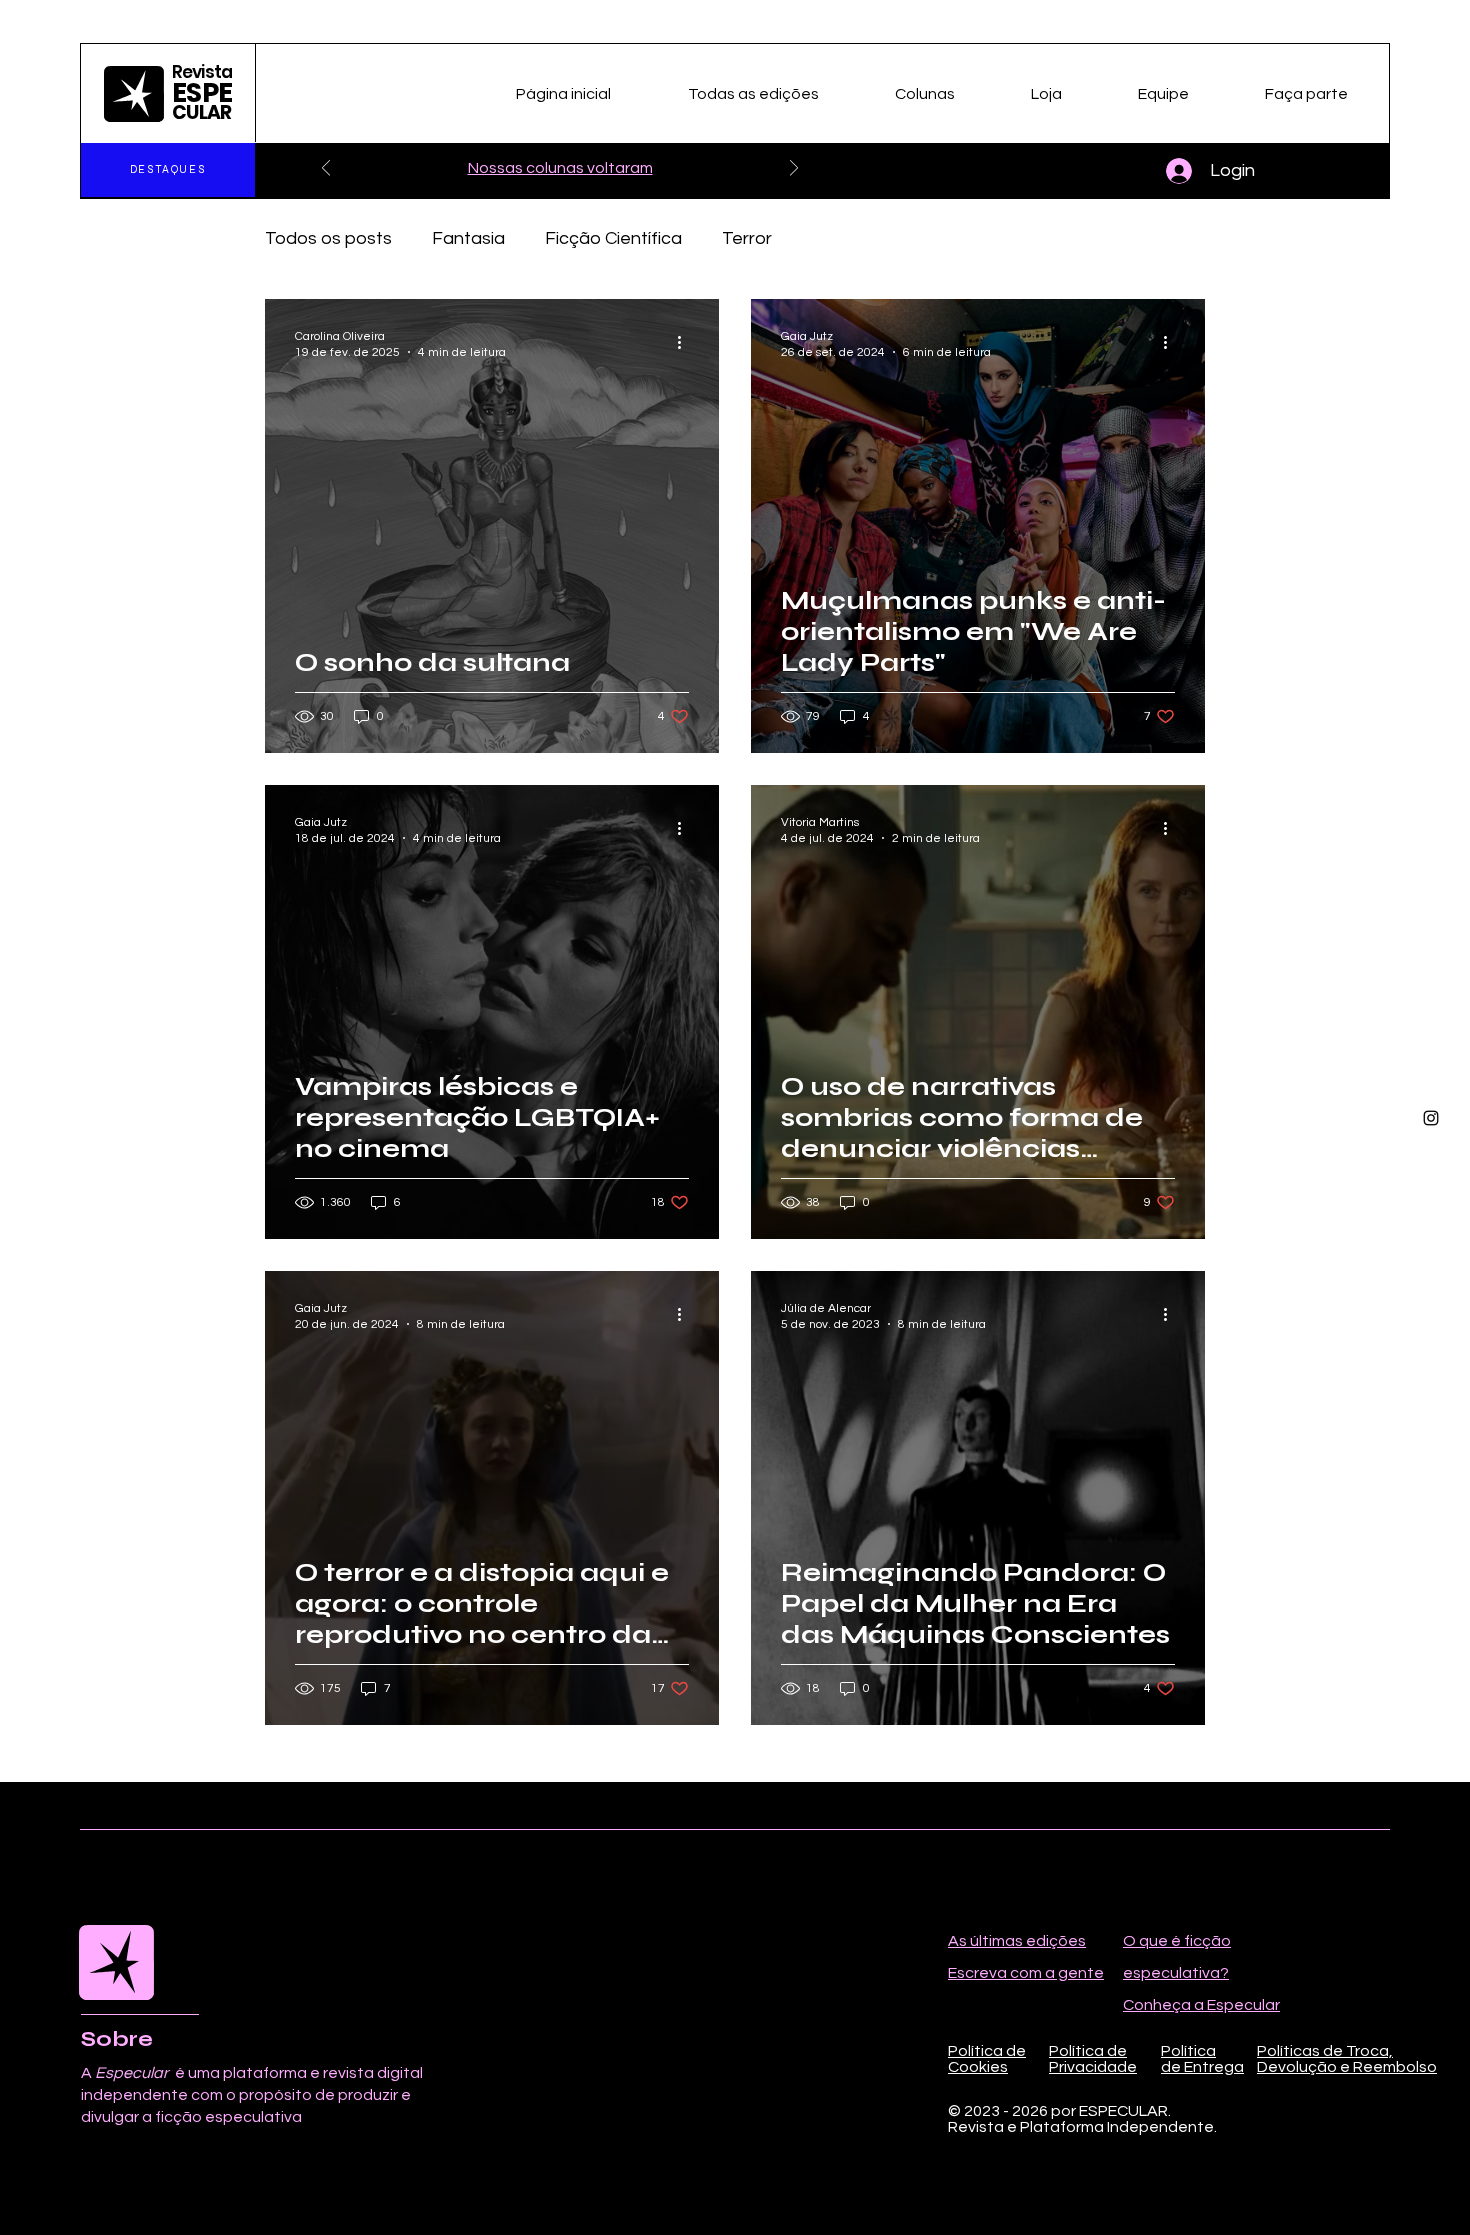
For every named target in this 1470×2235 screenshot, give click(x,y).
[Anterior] (326, 169)
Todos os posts (328, 238)
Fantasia (468, 238)
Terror (747, 238)
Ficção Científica (613, 238)
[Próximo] (794, 169)
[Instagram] (1431, 1118)
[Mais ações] (686, 343)
